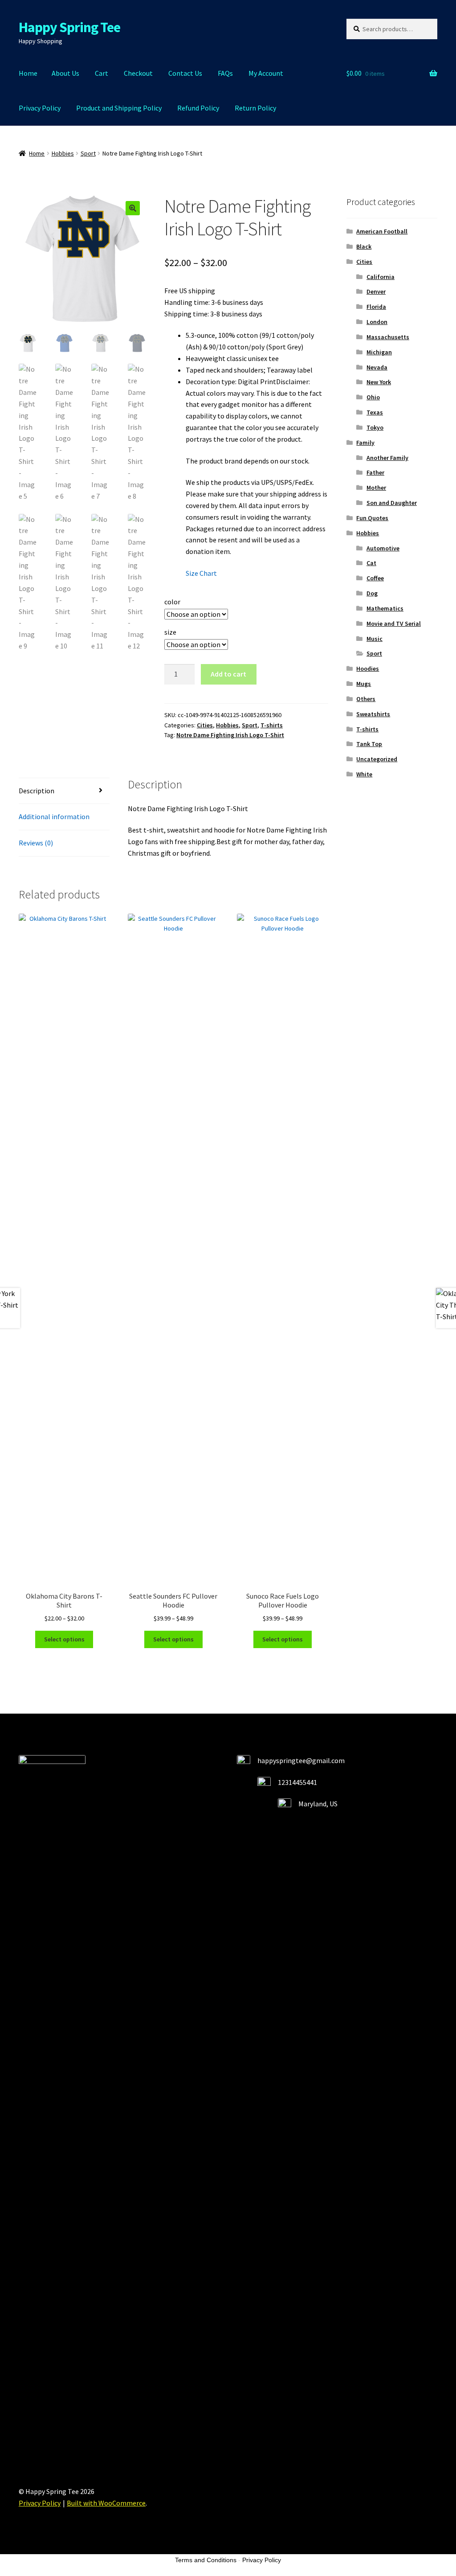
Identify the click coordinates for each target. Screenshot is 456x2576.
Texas (375, 412)
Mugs (364, 684)
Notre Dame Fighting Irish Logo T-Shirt (230, 735)
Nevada (377, 367)
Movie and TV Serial (394, 623)
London (377, 322)
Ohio (373, 397)
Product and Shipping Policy (119, 108)
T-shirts (272, 725)
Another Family (387, 458)
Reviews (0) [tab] (36, 843)
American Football (382, 231)
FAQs (225, 73)
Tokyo (375, 427)
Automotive (383, 548)
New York (379, 382)
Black (364, 246)
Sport (88, 153)
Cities (205, 725)
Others (366, 699)
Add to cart (228, 674)
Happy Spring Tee (69, 27)
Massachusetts (388, 337)
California (381, 277)
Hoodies (368, 669)
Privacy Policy (40, 108)
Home (28, 73)
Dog (372, 593)
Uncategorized (377, 759)
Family (365, 443)
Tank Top (369, 744)
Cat (371, 563)
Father (375, 472)
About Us (65, 73)
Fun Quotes (372, 518)
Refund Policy (198, 108)
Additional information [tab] (54, 816)
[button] (133, 208)
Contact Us (185, 73)
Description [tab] (37, 791)
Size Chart (201, 573)
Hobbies (63, 153)
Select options (64, 1639)
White (364, 774)
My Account (266, 73)
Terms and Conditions (206, 2560)
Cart (102, 73)
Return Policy (255, 108)
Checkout (138, 73)
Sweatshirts (373, 714)
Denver (376, 291)
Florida (376, 307)
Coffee (375, 578)
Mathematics (385, 608)
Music (375, 639)
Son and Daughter (392, 503)
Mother (376, 488)
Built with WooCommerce (106, 2503)
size (170, 632)
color (172, 602)
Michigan (379, 352)
